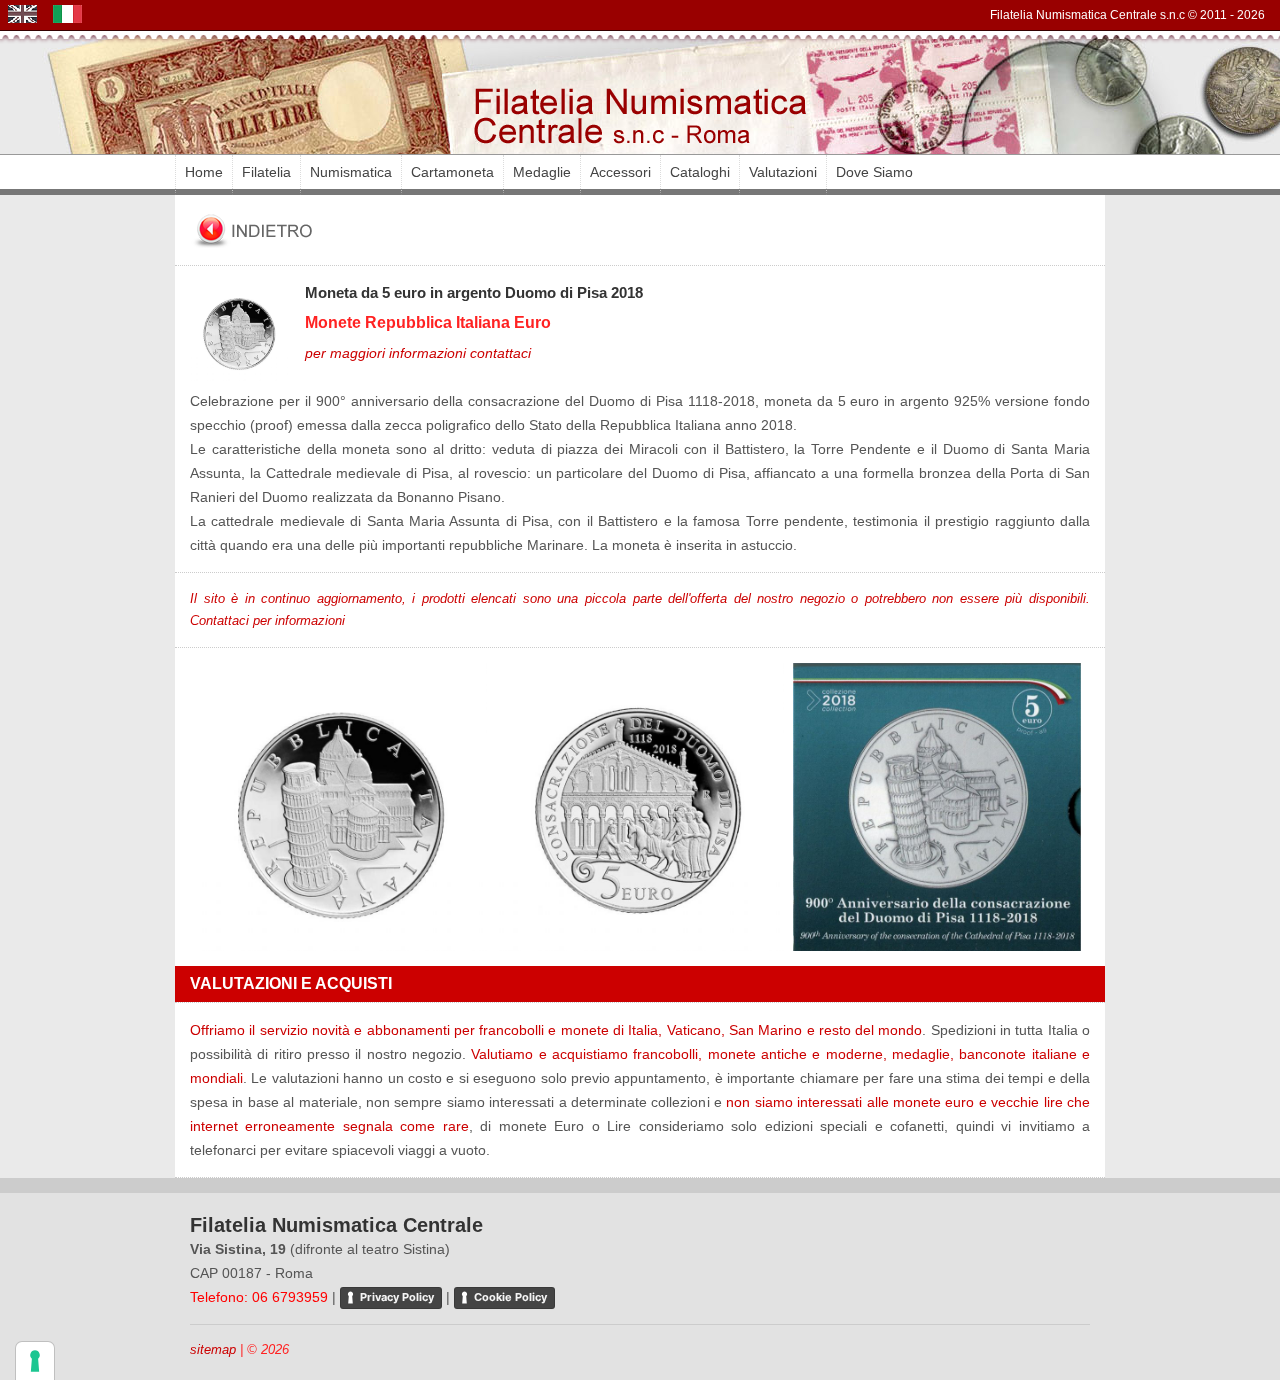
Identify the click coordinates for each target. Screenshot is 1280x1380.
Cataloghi (700, 172)
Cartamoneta (452, 172)
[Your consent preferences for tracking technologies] (35, 1361)
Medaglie (542, 172)
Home (204, 172)
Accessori (620, 172)
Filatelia (266, 172)
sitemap (213, 1349)
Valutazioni (783, 172)
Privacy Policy (397, 1297)
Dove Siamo (874, 172)
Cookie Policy (510, 1297)
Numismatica (351, 172)
